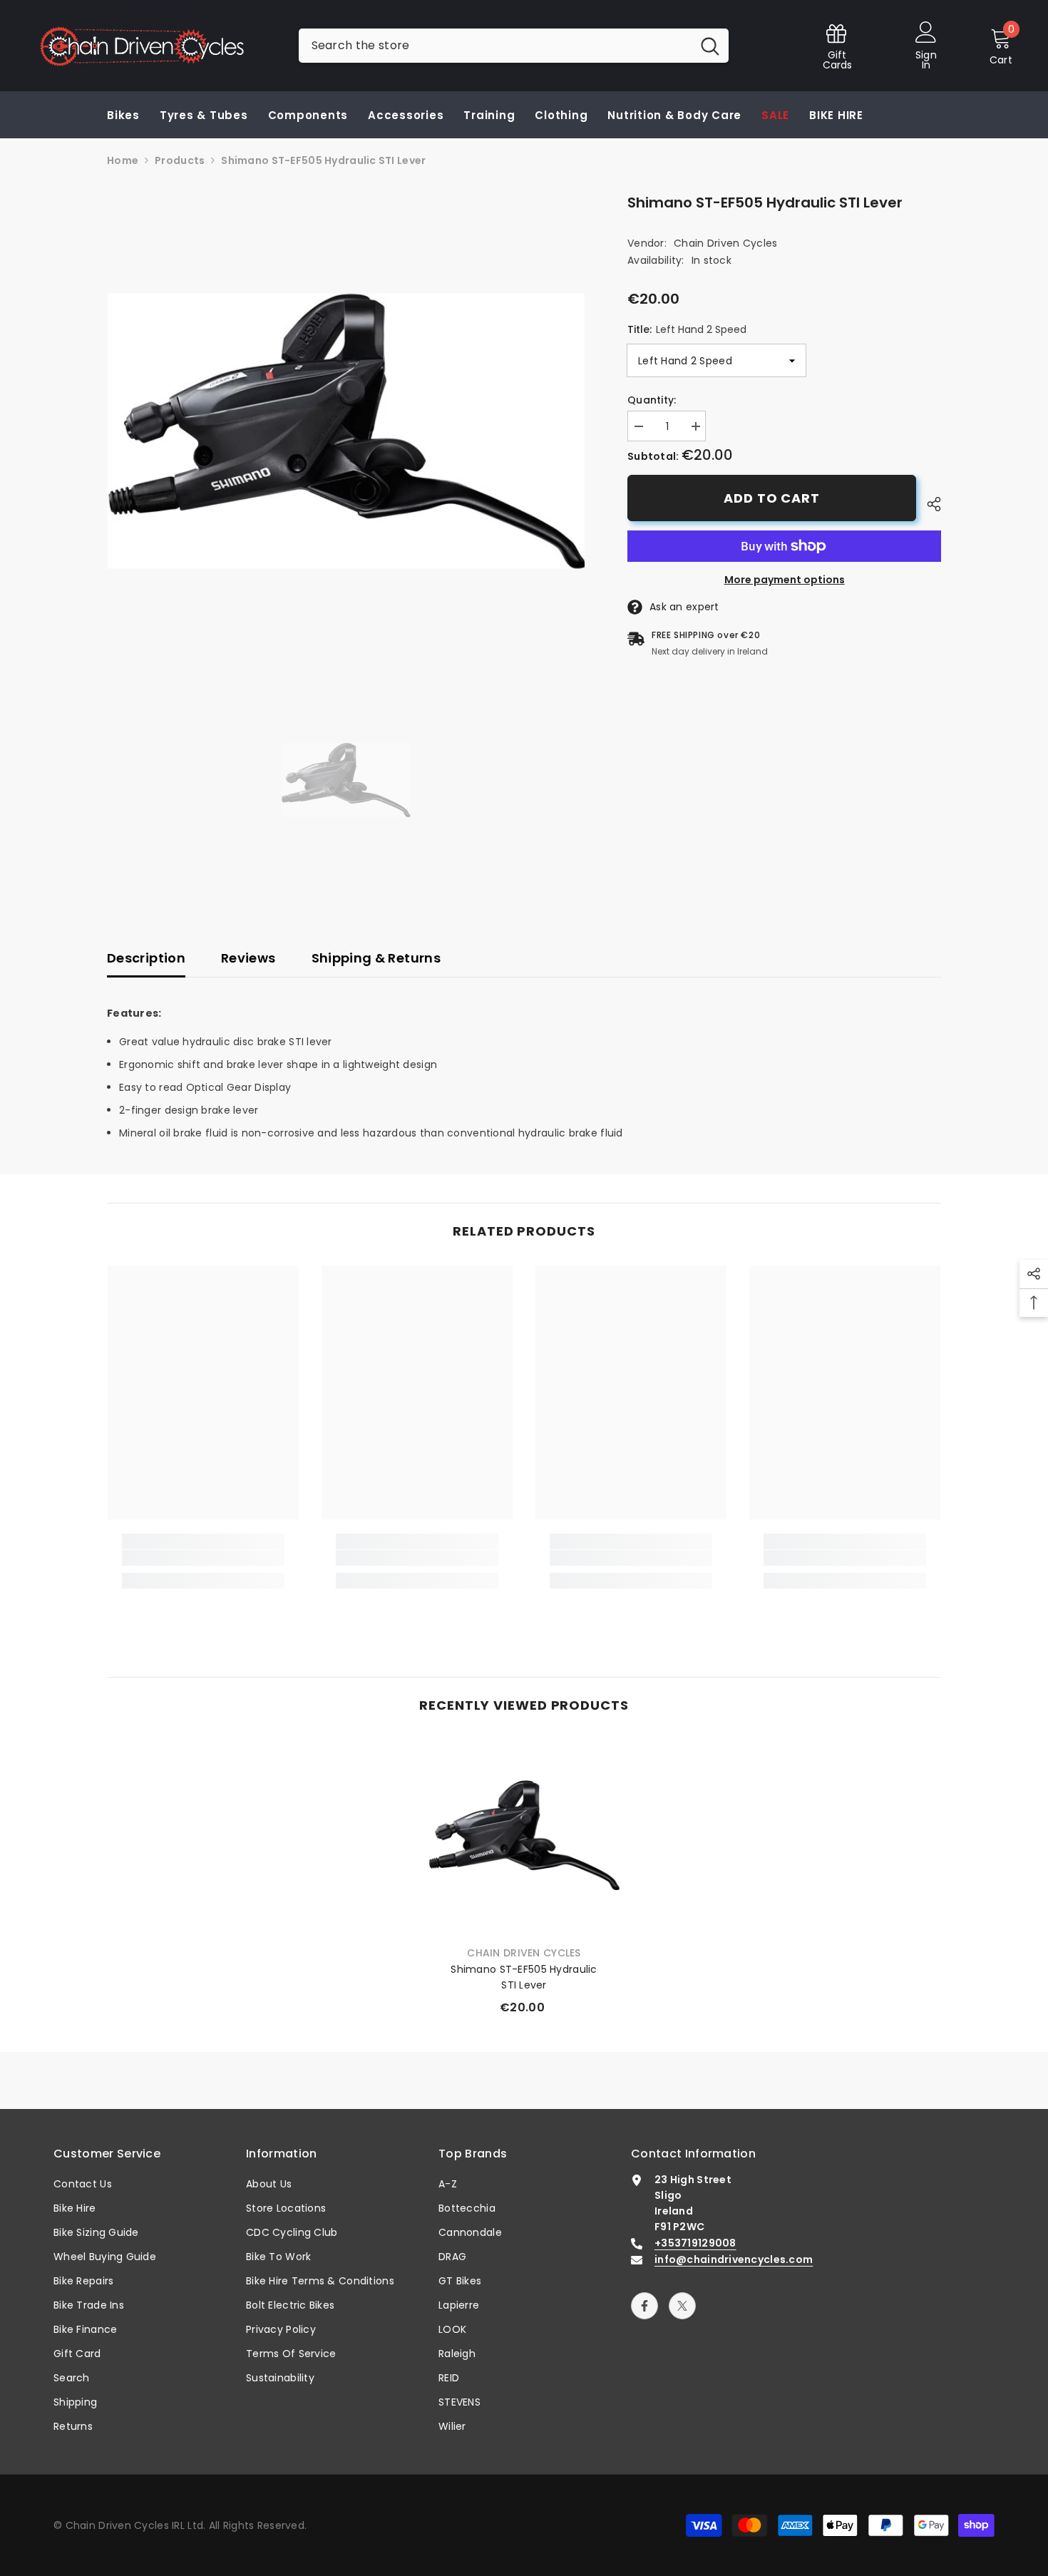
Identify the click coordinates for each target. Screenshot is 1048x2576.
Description (146, 958)
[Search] (514, 46)
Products (180, 160)
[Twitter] (682, 2306)
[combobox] (495, 46)
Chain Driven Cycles (725, 243)
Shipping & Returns (376, 958)
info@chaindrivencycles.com (734, 2259)
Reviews (248, 958)
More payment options (785, 580)
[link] (203, 1558)
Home (123, 160)
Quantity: (652, 400)
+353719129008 (695, 2243)
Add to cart (772, 498)
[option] (346, 431)
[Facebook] (644, 2306)
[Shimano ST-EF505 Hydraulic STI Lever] (524, 1835)
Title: (687, 329)
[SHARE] (929, 504)
